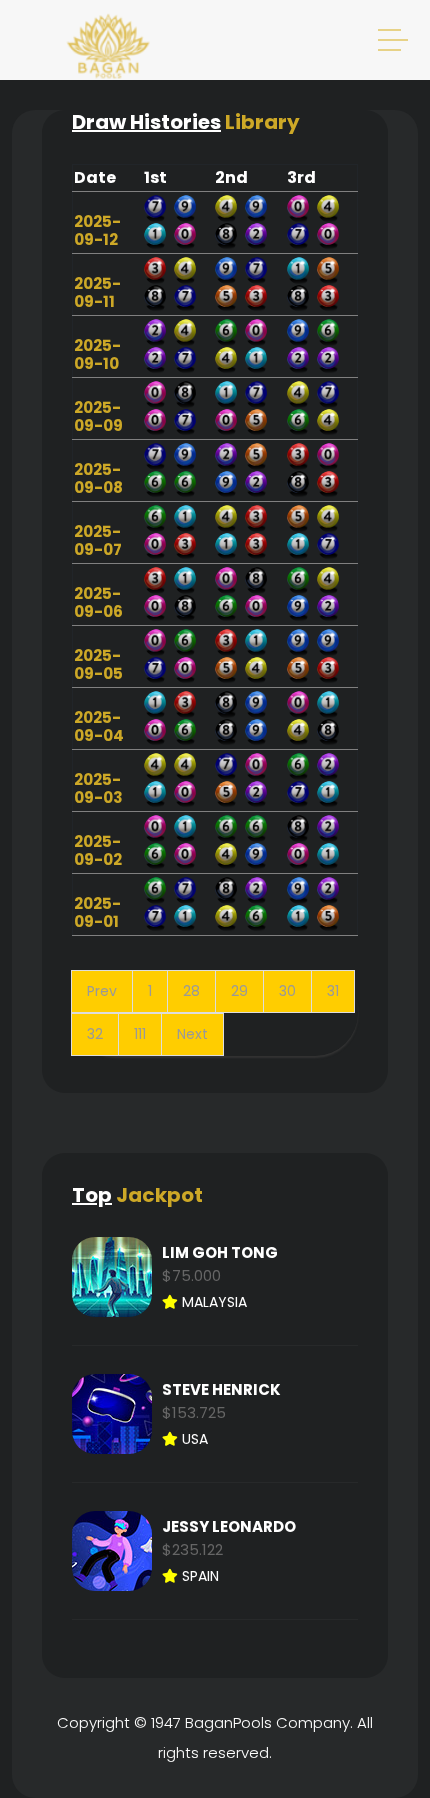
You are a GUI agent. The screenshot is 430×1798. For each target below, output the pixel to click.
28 (191, 991)
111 (140, 1034)
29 (239, 991)
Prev (102, 991)
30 (287, 991)
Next (192, 1034)
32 (95, 1034)
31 (333, 991)
